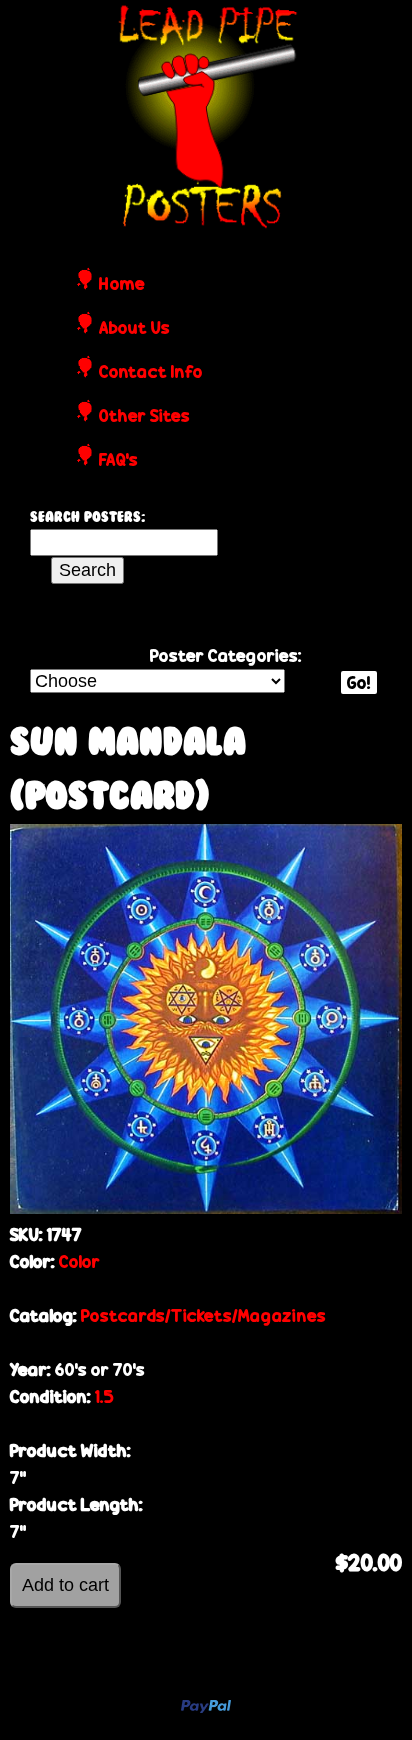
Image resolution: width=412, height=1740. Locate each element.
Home (122, 285)
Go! (359, 682)
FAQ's (118, 461)
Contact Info (151, 373)
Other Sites (144, 417)
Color (79, 1261)
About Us (134, 329)
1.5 (104, 1396)
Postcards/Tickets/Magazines (203, 1315)
